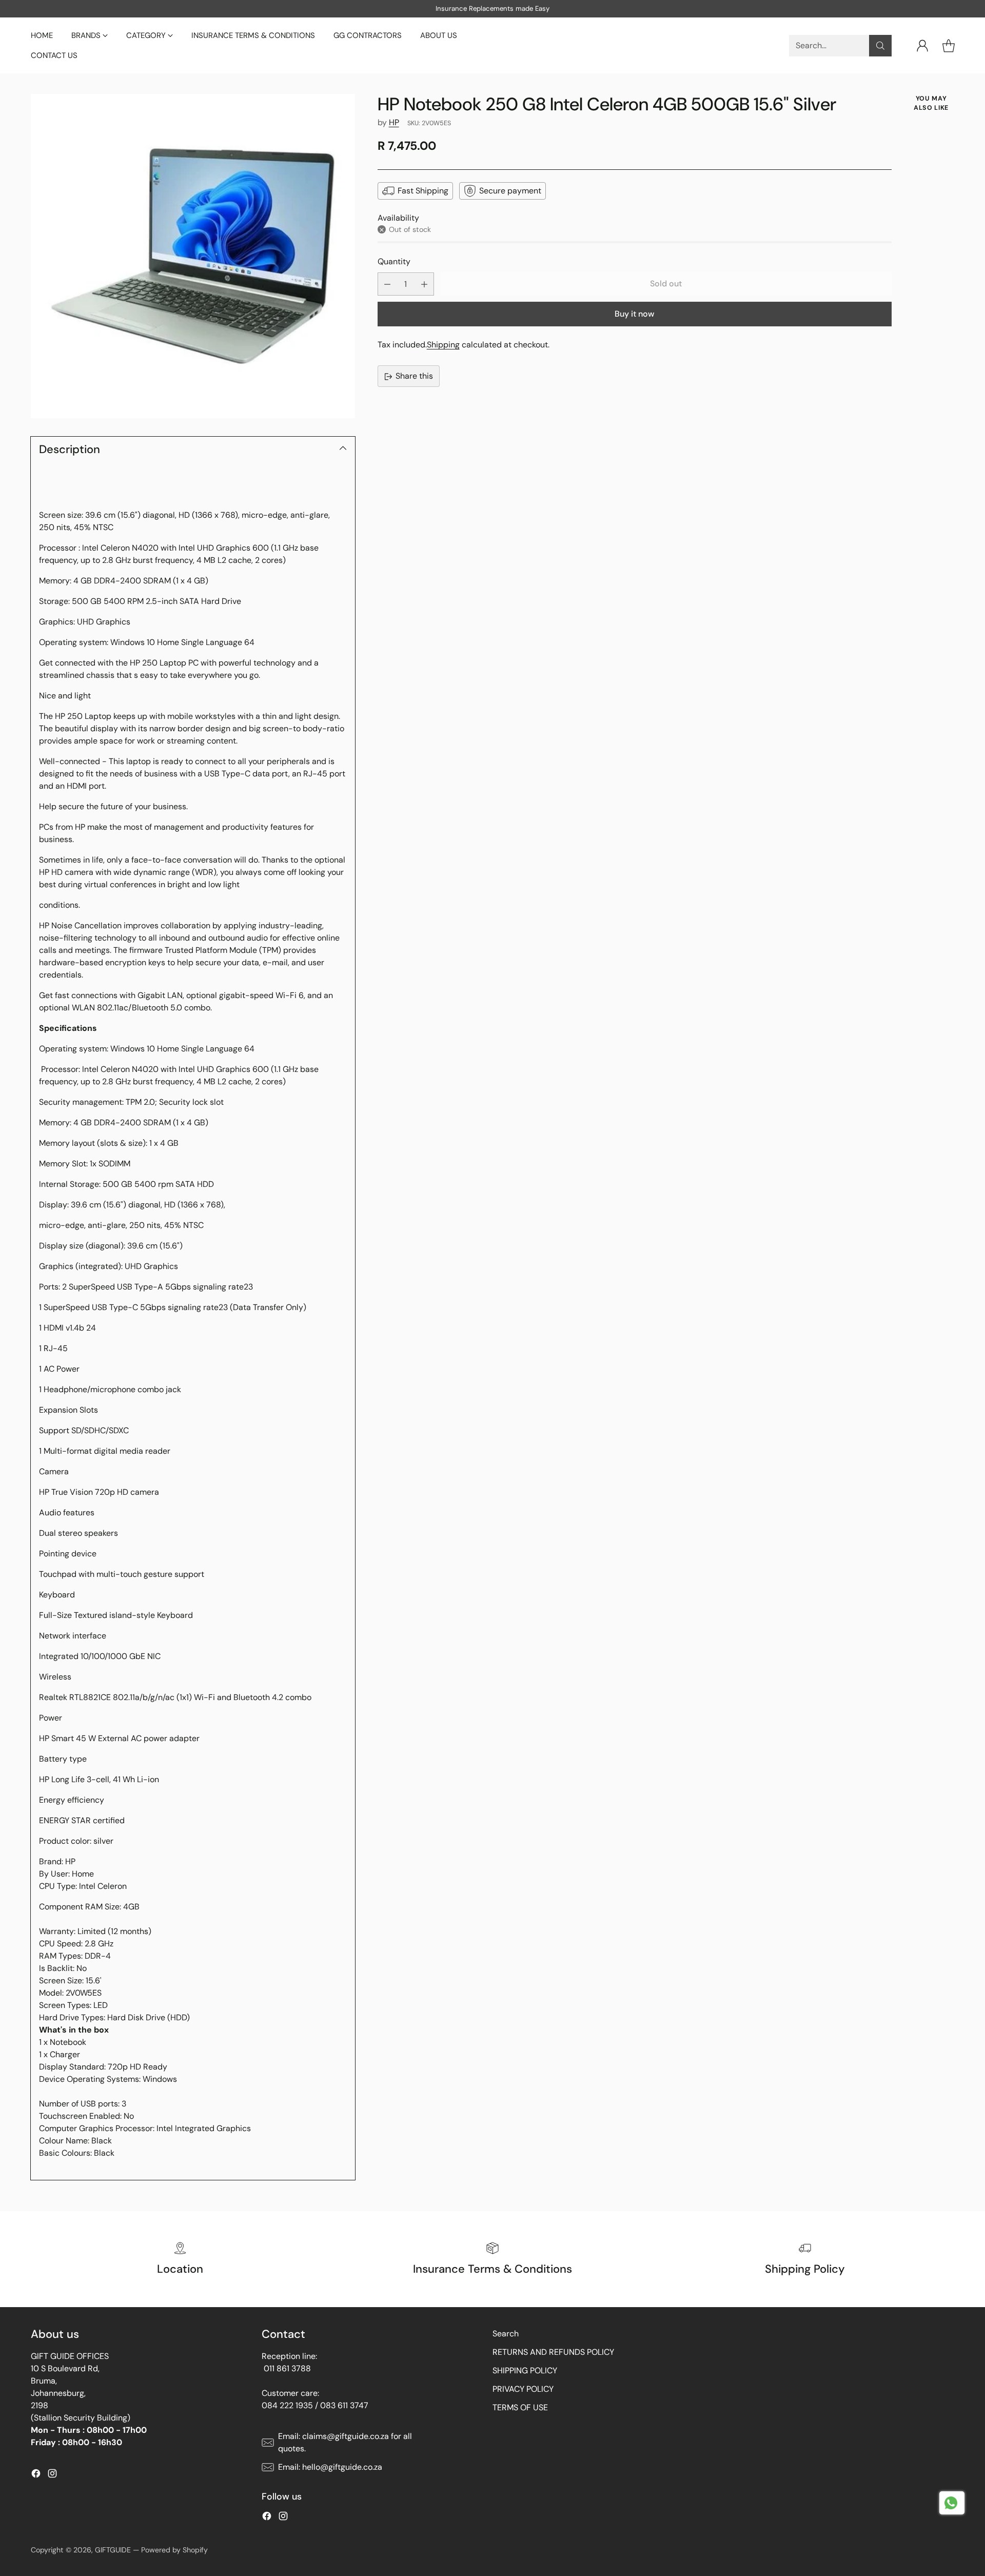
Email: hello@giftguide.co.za (330, 2467)
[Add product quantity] (424, 285)
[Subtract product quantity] (387, 285)
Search (506, 2334)
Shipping (443, 345)
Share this (414, 376)
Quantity (394, 261)
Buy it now (634, 314)
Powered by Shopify (174, 2550)
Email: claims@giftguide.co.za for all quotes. (345, 2442)
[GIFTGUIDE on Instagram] (52, 2475)
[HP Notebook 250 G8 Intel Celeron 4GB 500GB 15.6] (193, 256)
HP (394, 122)
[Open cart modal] (949, 46)
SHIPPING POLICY (525, 2370)
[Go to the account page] (922, 46)
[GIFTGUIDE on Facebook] (36, 2475)
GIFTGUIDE (113, 2550)
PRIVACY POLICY (523, 2389)
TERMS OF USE (520, 2407)
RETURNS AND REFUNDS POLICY (553, 2352)
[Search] (880, 46)
